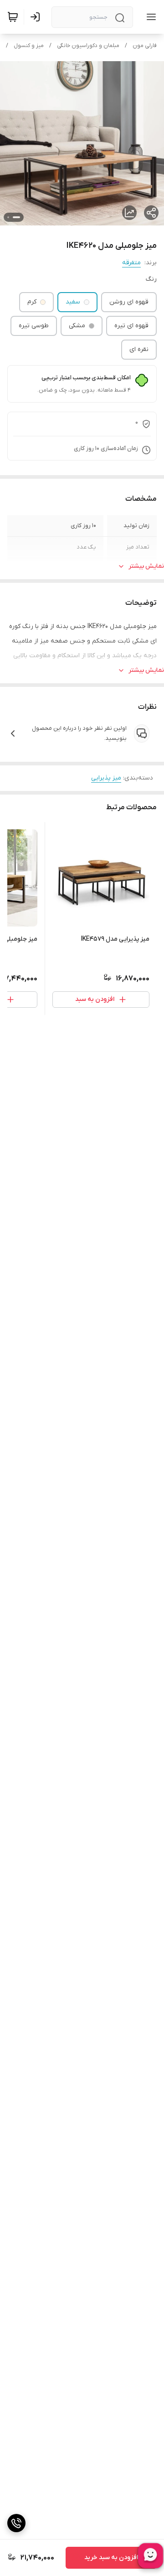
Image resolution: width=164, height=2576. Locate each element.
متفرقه (131, 263)
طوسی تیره (34, 326)
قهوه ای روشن (129, 302)
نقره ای (139, 349)
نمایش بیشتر (146, 566)
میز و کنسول (29, 46)
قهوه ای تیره (131, 326)
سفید (73, 302)
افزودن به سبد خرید (111, 2558)
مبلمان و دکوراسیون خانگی (88, 46)
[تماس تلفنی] (16, 2523)
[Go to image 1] (16, 217)
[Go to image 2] (8, 217)
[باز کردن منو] (149, 17)
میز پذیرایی (106, 778)
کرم (32, 302)
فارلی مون (145, 46)
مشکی (77, 326)
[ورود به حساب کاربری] (37, 17)
